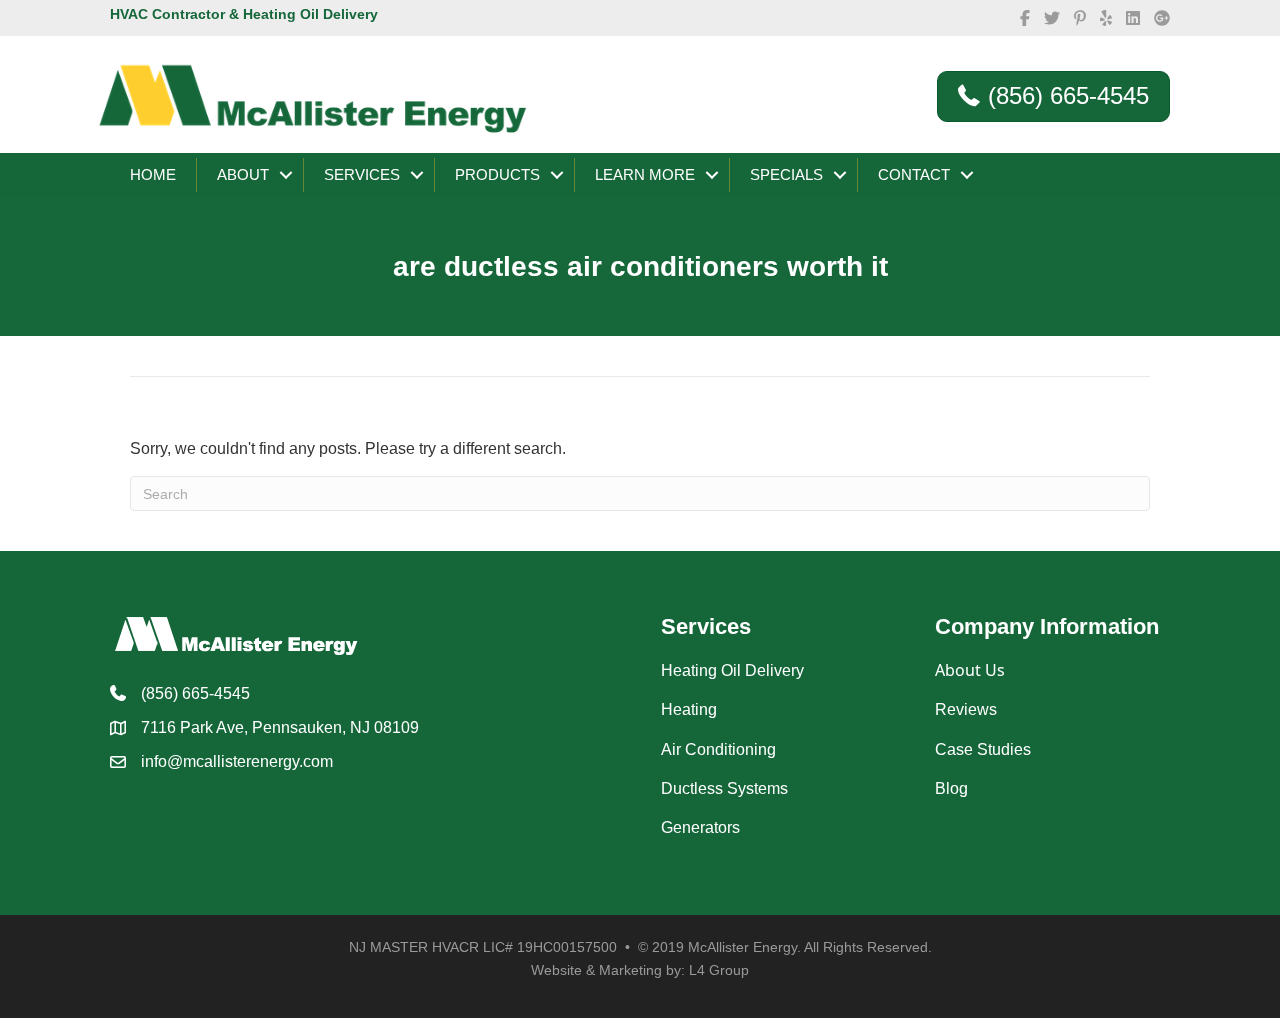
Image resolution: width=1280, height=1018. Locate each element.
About (243, 174)
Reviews (966, 709)
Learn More (645, 174)
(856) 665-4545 (195, 693)
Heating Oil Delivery (732, 670)
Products (497, 174)
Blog (951, 788)
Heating (689, 709)
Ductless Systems (724, 788)
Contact (914, 174)
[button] (286, 175)
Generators (700, 827)
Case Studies (983, 749)
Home (153, 174)
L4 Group (719, 970)
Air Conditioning (718, 749)
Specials (786, 174)
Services (362, 174)
